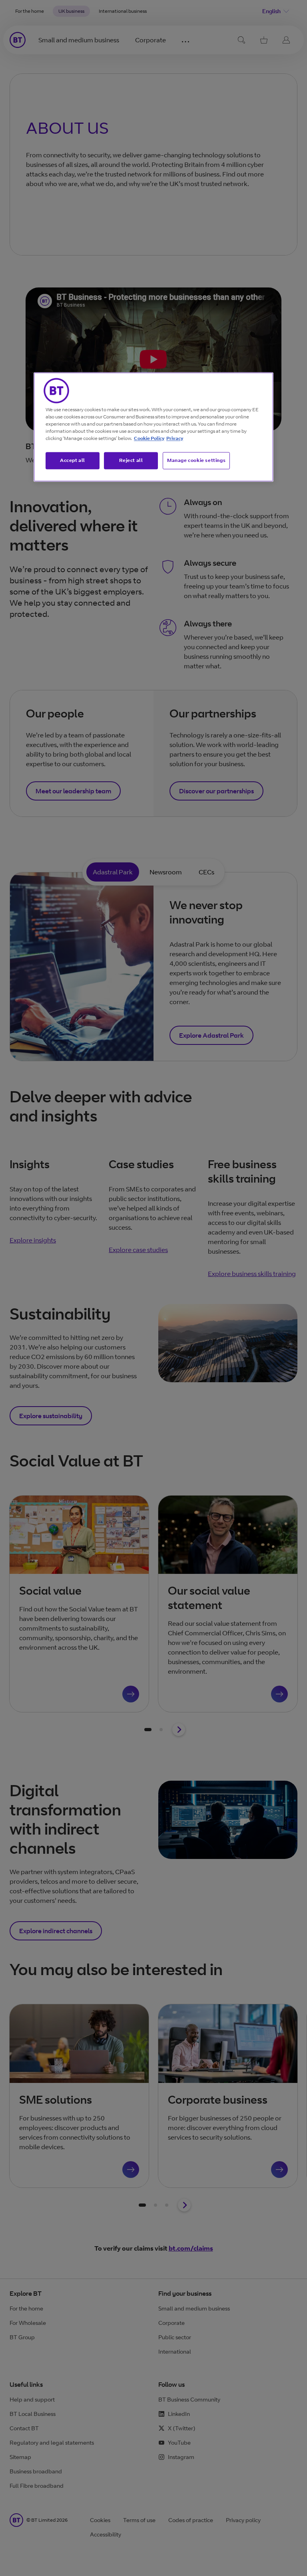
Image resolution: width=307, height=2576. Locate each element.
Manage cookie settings (196, 460)
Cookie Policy (149, 438)
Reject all (131, 460)
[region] (153, 427)
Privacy (175, 438)
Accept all (73, 460)
